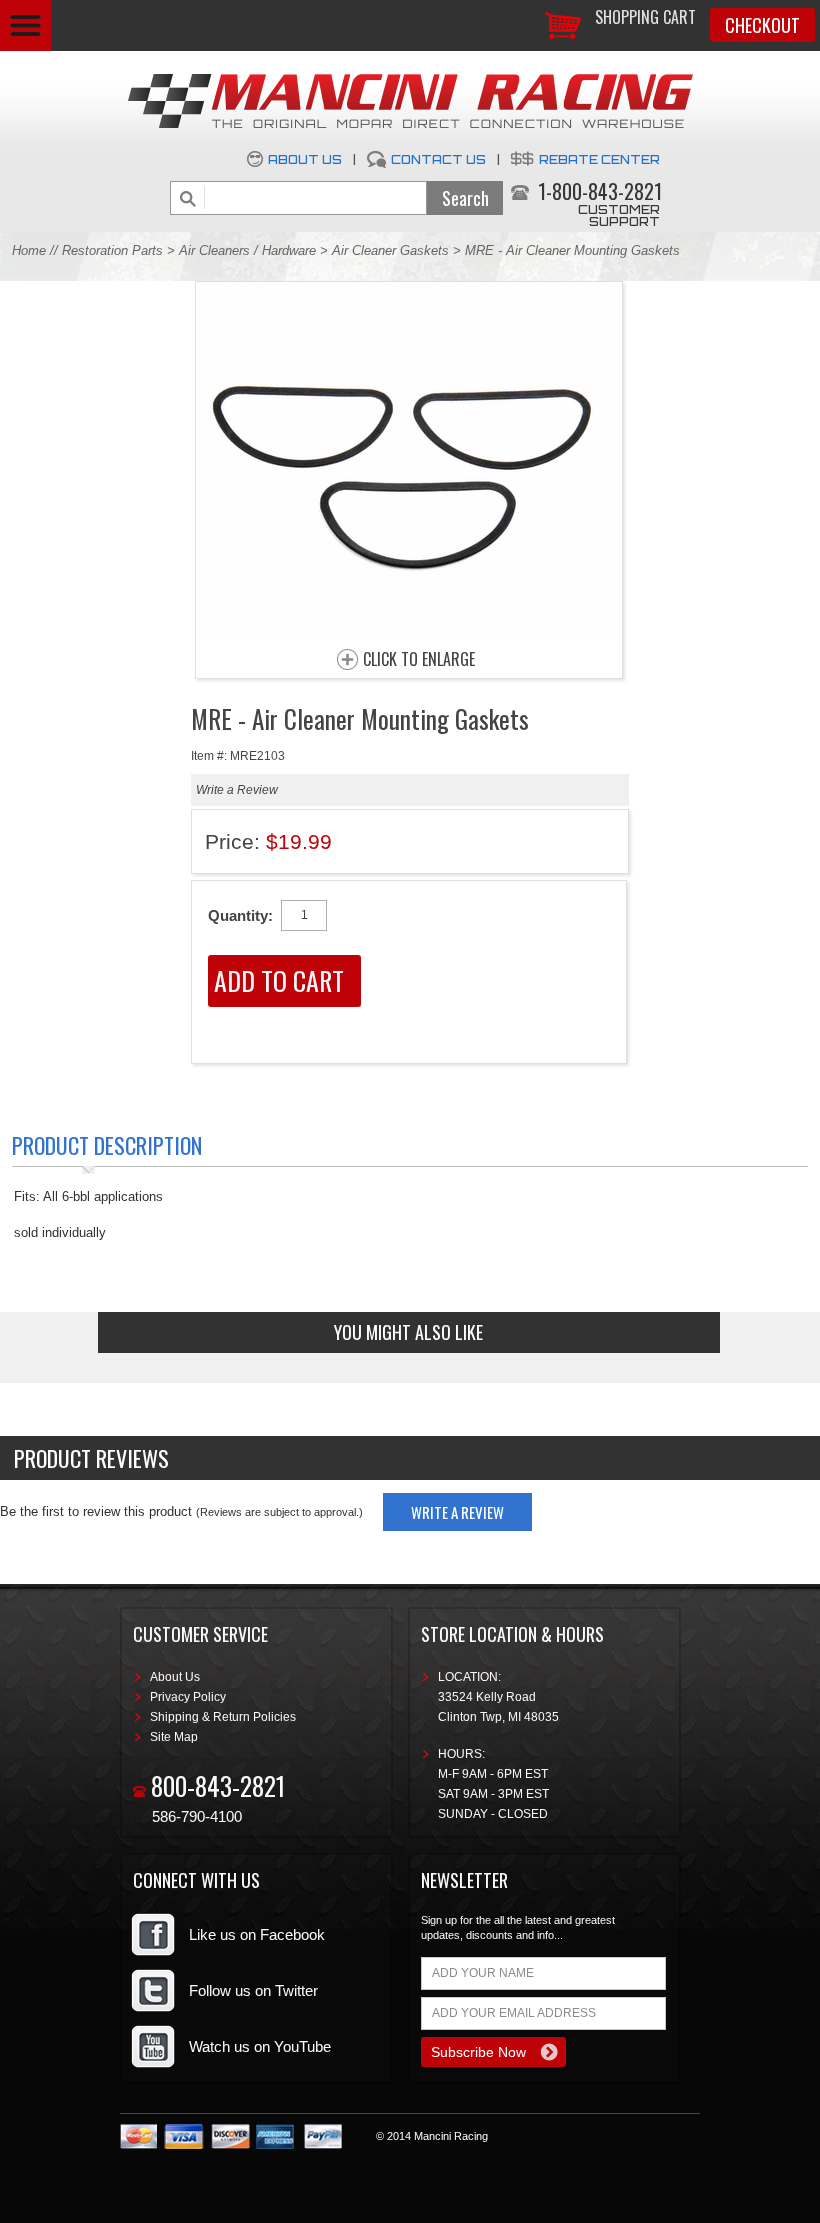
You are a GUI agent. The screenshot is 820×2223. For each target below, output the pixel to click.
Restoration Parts (112, 250)
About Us (305, 159)
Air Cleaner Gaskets (390, 250)
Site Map (174, 1737)
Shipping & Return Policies (223, 1717)
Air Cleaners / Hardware (247, 250)
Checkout (762, 25)
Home (29, 250)
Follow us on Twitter (253, 1990)
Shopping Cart (645, 17)
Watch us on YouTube (260, 2046)
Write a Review (237, 790)
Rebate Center (599, 159)
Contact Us (438, 159)
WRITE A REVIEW (457, 1512)
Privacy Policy (188, 1697)
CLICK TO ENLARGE (419, 660)
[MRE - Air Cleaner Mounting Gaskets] (409, 630)
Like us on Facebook (257, 1934)
